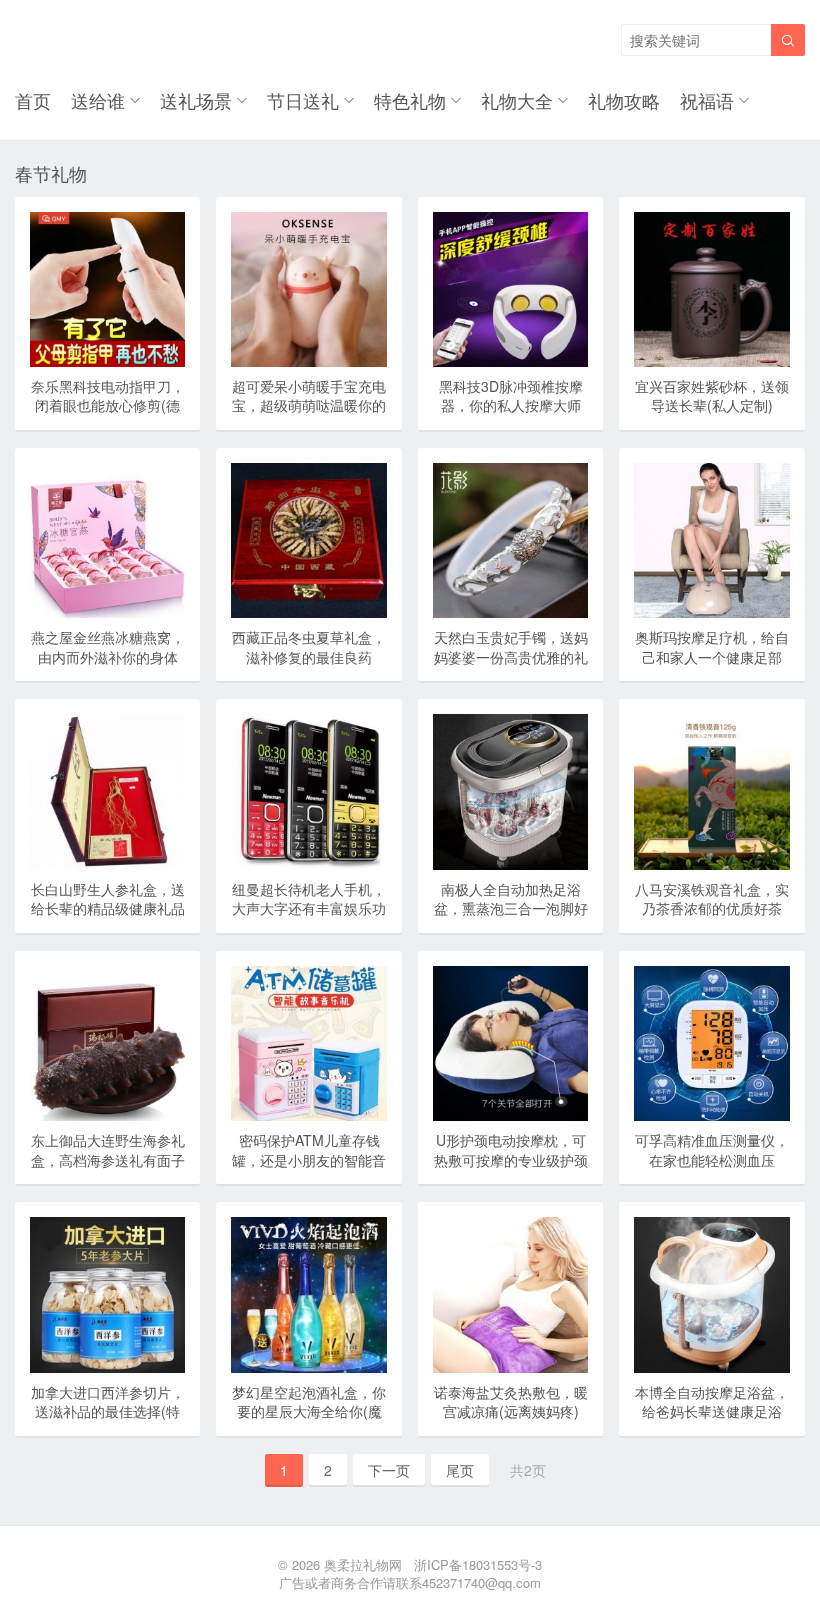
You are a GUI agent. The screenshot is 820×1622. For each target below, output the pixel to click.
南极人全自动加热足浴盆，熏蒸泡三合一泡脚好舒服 (511, 908)
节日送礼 (303, 100)
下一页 (389, 1470)
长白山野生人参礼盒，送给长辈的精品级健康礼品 (108, 899)
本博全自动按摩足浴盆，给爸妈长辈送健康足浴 (712, 1402)
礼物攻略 (624, 100)
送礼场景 (196, 100)
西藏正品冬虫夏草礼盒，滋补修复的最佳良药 (309, 647)
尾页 (460, 1470)
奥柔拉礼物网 (363, 1564)
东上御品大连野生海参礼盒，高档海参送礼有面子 (108, 1150)
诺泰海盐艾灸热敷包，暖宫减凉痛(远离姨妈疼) (511, 1402)
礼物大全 (517, 100)
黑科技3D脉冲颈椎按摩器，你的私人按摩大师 (511, 396)
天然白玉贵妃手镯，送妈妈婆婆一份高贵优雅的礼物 (511, 656)
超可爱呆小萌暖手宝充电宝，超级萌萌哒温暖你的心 (309, 405)
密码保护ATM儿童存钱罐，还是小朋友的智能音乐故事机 (309, 1159)
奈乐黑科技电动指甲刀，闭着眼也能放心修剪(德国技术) (108, 405)
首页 (33, 100)
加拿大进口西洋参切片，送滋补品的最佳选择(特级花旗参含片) (108, 1411)
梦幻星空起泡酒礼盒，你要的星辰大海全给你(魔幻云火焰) (309, 1411)
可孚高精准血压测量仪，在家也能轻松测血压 (712, 1150)
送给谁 (98, 100)
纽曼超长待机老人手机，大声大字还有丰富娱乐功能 (309, 908)
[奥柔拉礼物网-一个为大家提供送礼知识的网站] (66, 40)
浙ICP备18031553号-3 (478, 1564)
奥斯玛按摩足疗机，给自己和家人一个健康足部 (712, 647)
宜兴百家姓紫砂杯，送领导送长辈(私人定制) (712, 396)
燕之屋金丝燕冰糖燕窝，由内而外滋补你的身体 (108, 647)
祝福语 (707, 100)
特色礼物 (410, 100)
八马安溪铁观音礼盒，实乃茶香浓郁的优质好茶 (712, 899)
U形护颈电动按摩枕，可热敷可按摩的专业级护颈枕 (511, 1159)
